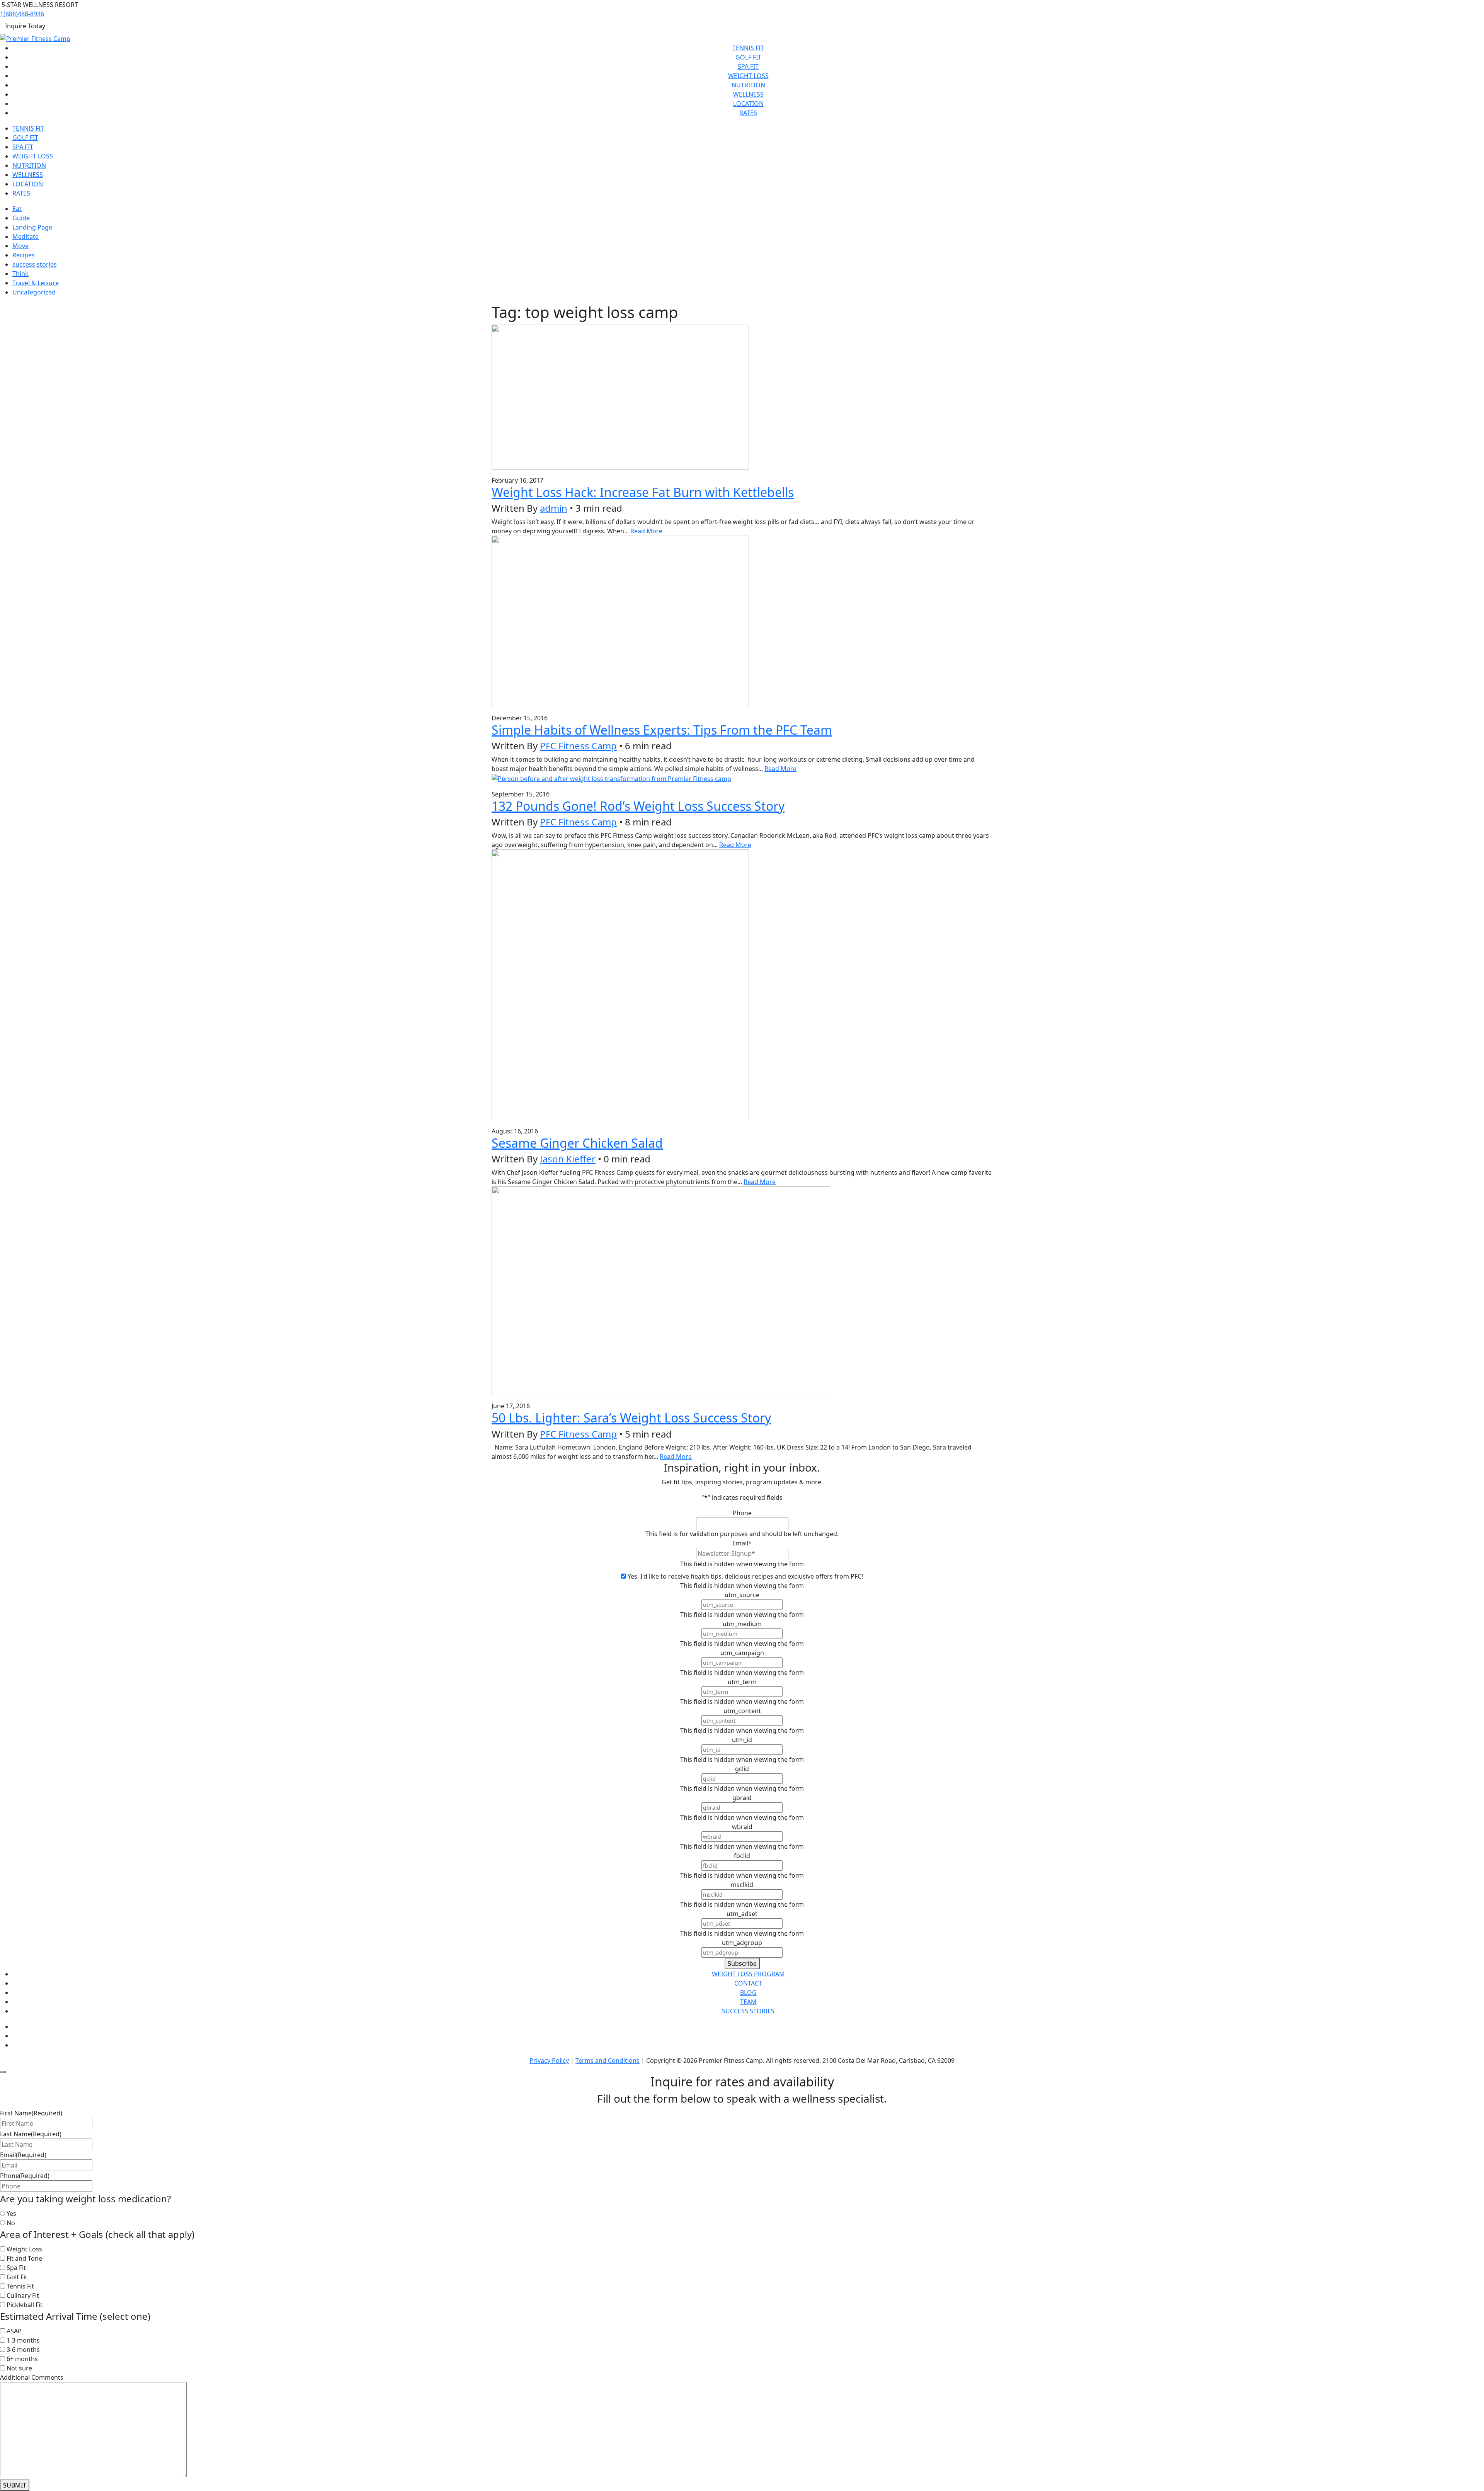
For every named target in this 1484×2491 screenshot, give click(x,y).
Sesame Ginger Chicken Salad (577, 1143)
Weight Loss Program (748, 1974)
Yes (11, 2214)
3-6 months (23, 2350)
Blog (748, 1992)
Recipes (24, 255)
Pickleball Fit (25, 2305)
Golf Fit (748, 57)
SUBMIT (15, 2485)
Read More (646, 531)
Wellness (748, 94)
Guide (21, 218)
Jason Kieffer (568, 1159)
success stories (35, 264)
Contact (748, 1983)
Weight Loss (748, 76)
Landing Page (32, 227)
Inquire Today (25, 26)
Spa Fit (748, 66)
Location (748, 104)
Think (20, 274)
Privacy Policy (549, 2061)
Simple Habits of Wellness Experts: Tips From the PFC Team (662, 730)
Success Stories (748, 2011)
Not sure (19, 2368)
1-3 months (23, 2340)
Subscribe (742, 1964)
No (11, 2223)
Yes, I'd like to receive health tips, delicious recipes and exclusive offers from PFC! (745, 1576)
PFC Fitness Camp (578, 746)
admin (554, 508)
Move (20, 246)
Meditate (26, 237)
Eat (17, 209)
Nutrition (748, 85)
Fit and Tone (24, 2258)
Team (748, 2002)
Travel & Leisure (36, 283)
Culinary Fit (23, 2295)
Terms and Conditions (608, 2061)
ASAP (14, 2331)
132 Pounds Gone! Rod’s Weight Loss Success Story (638, 806)
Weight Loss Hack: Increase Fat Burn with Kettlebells (643, 492)
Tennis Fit (748, 48)
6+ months (22, 2359)
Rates (748, 113)
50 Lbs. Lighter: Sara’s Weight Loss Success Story (631, 1418)
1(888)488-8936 (22, 14)
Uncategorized (34, 292)
